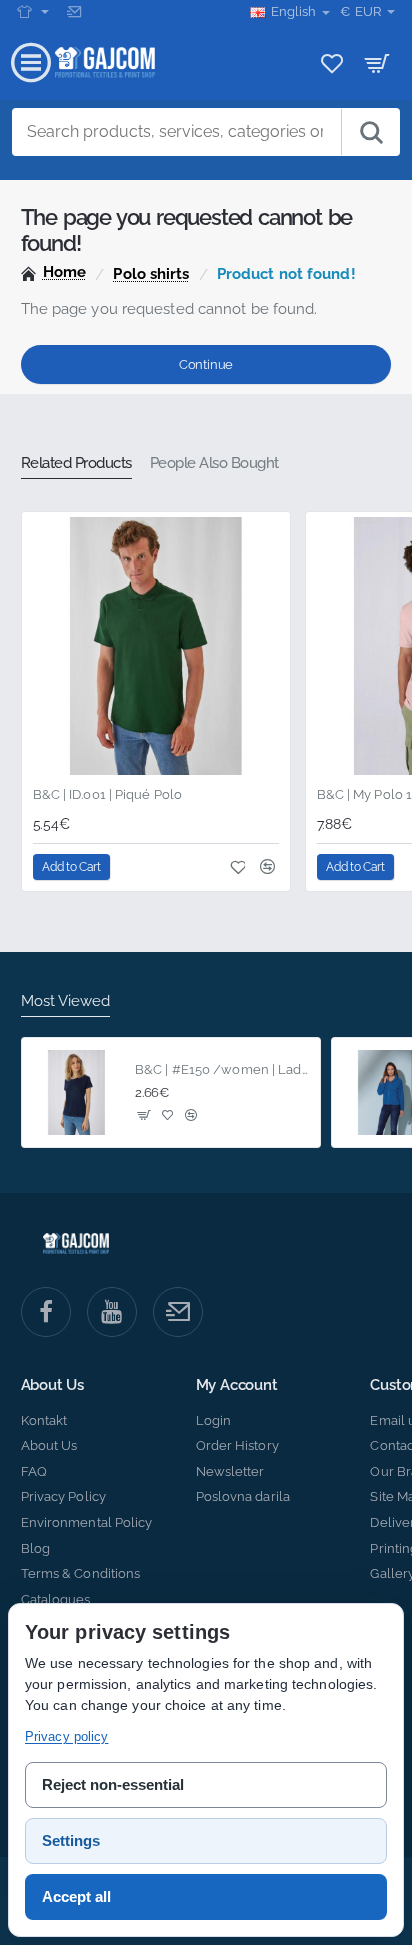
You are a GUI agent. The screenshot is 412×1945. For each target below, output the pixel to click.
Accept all (76, 1896)
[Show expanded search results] (370, 132)
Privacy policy (66, 1736)
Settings (71, 1840)
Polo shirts (151, 274)
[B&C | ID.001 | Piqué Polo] (156, 646)
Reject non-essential (113, 1784)
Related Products (76, 463)
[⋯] (33, 12)
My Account (237, 1385)
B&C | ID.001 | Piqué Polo (108, 794)
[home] (54, 272)
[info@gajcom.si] (76, 12)
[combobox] (177, 132)
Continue (206, 364)
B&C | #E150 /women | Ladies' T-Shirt (221, 1069)
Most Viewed (65, 1001)
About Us (52, 1385)
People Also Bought (214, 463)
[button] (72, 867)
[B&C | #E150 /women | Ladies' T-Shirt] (77, 1093)
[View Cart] (377, 62)
